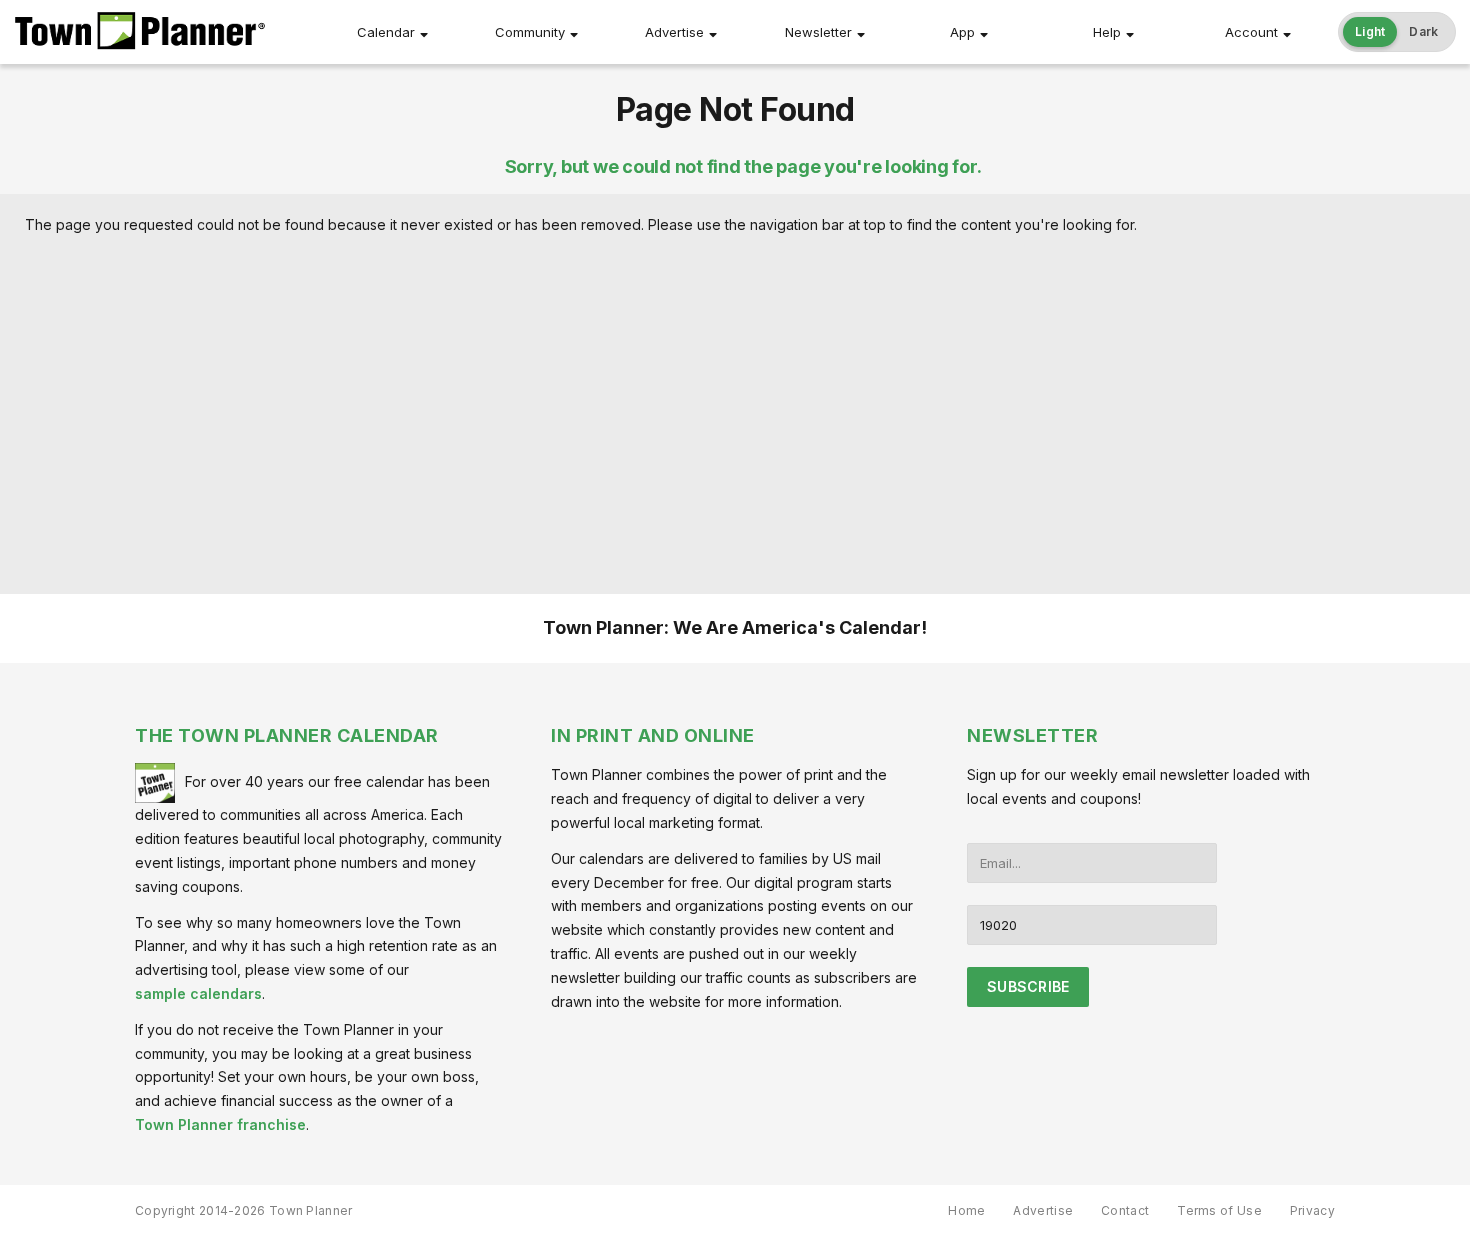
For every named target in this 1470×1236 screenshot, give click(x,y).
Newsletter (818, 32)
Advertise (674, 32)
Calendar (386, 32)
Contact (1125, 1210)
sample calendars (198, 993)
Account (1251, 32)
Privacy (1312, 1210)
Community (530, 32)
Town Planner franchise (220, 1124)
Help (1107, 32)
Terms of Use (1219, 1210)
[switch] (1397, 32)
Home (966, 1210)
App (962, 32)
